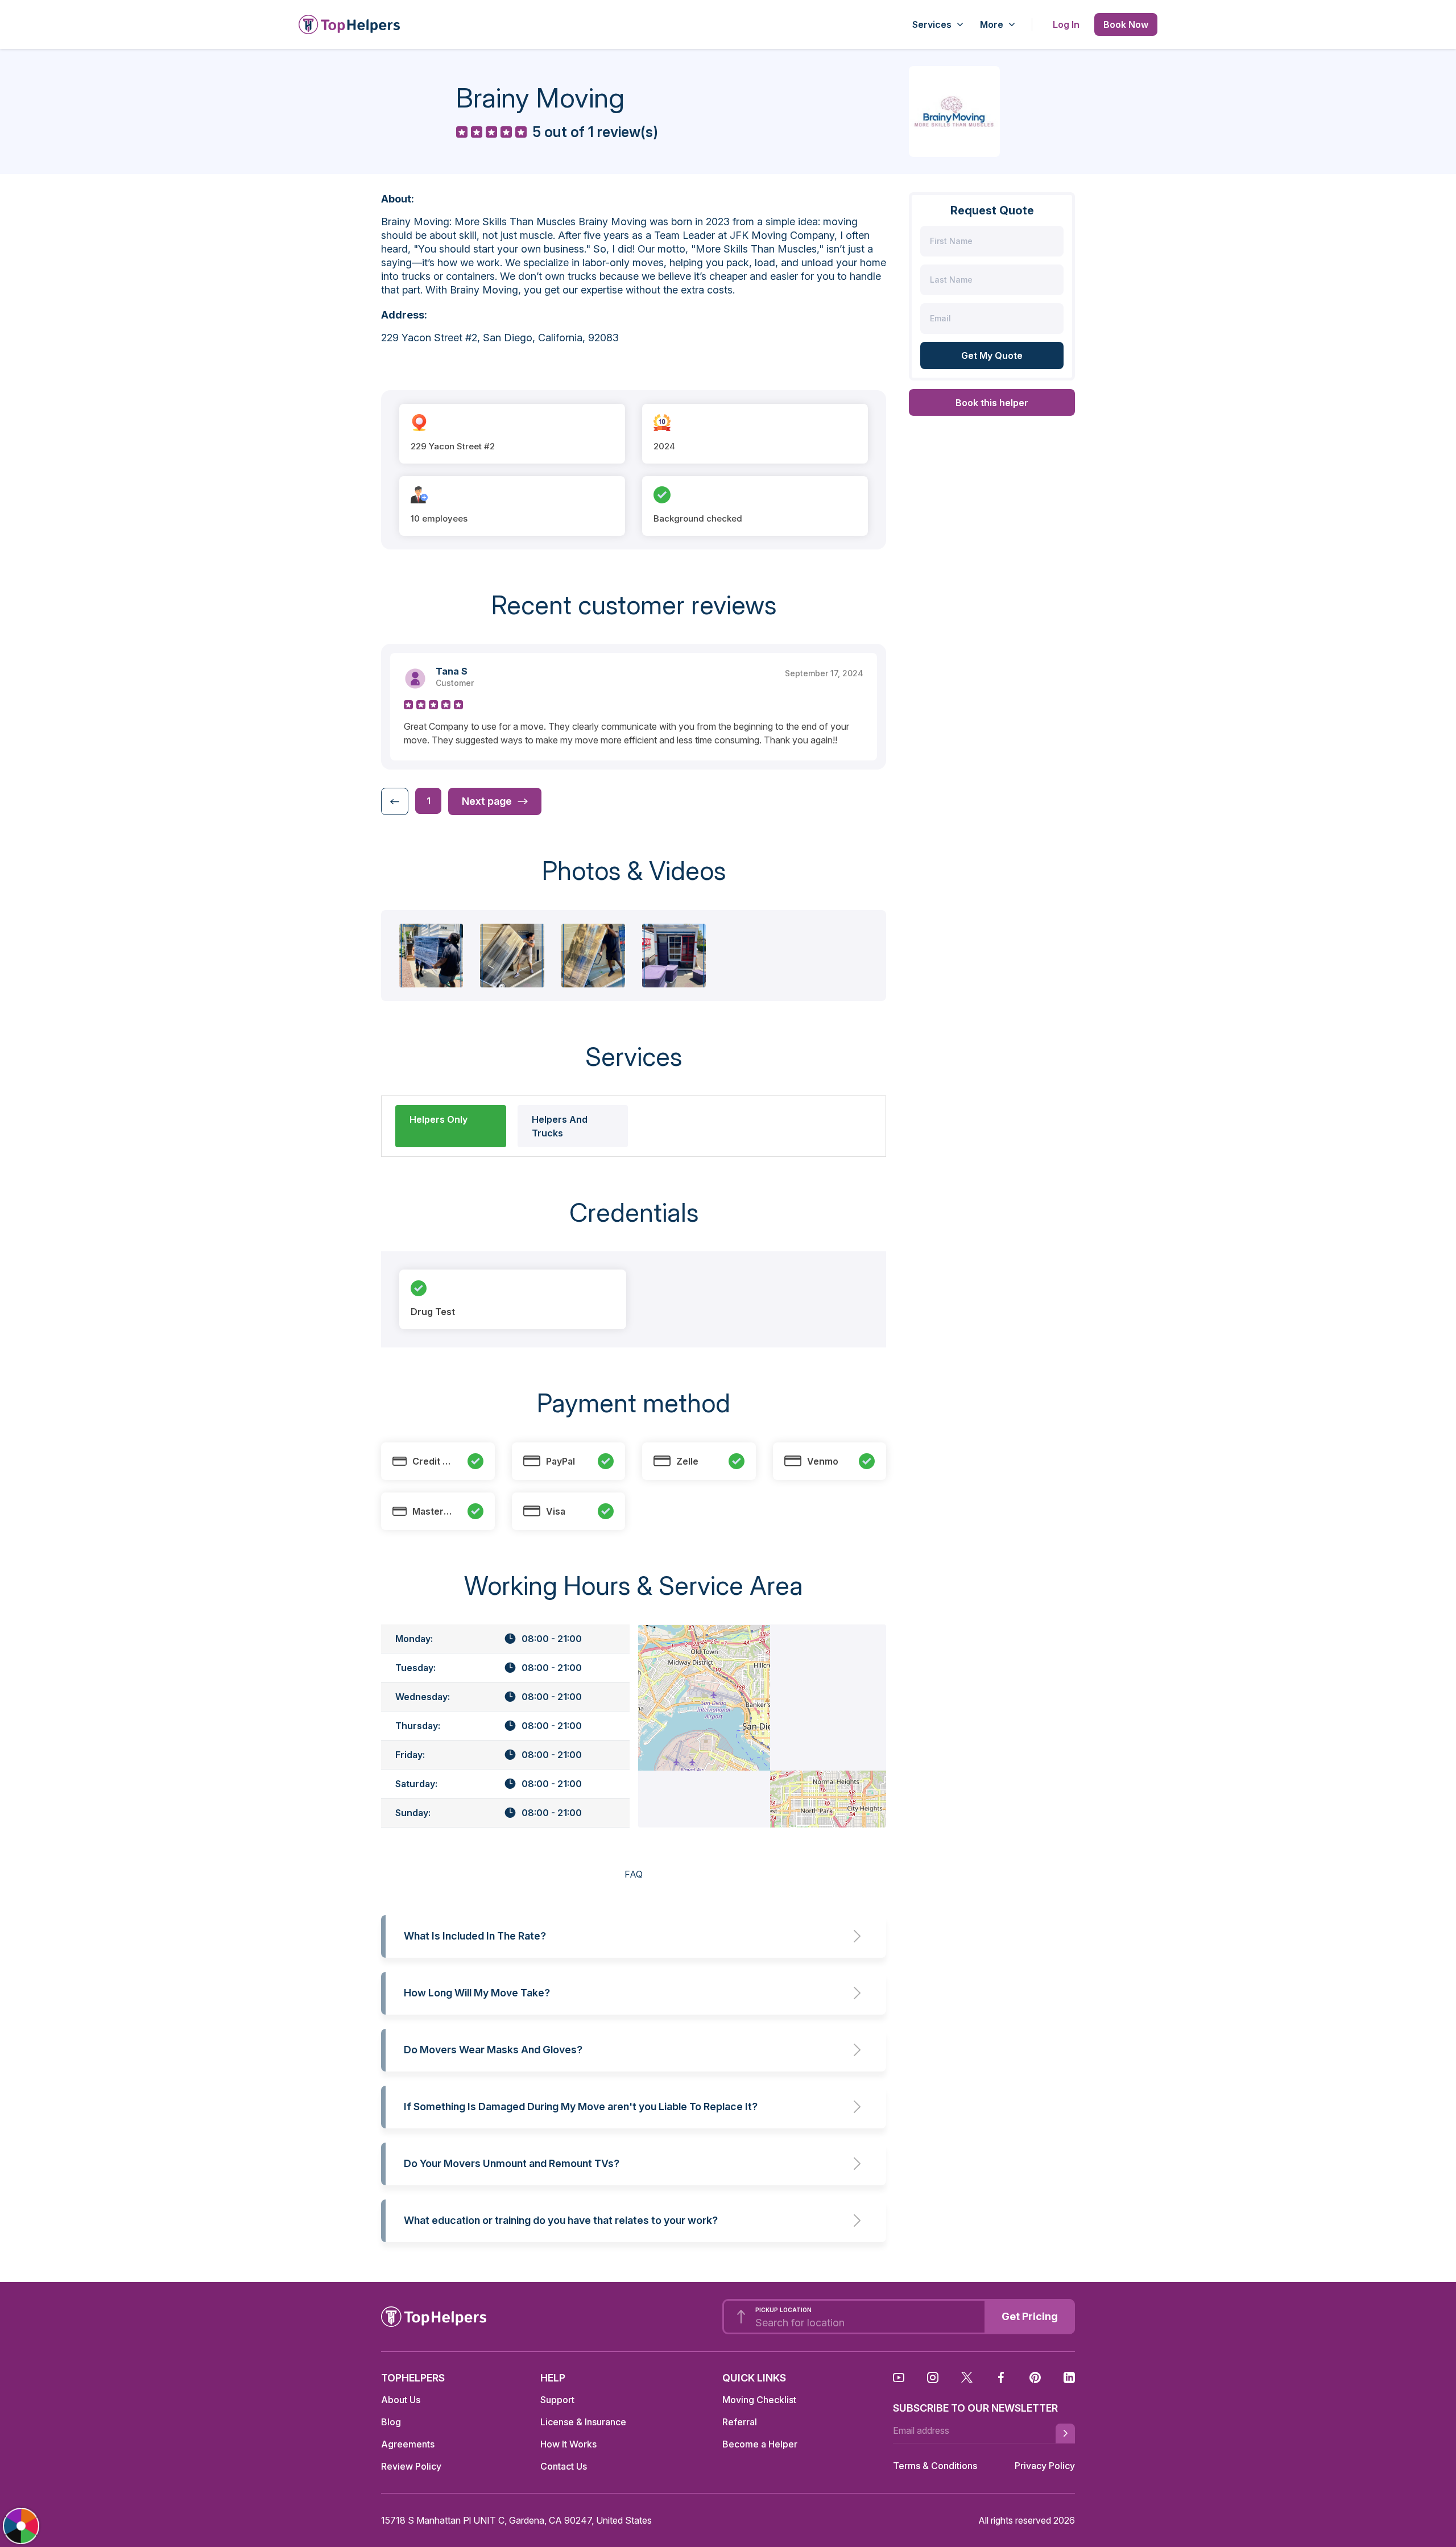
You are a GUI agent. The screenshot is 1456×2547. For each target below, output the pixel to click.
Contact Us (564, 2466)
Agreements (408, 2444)
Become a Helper (760, 2444)
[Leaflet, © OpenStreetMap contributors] (762, 1726)
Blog (391, 2422)
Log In (1066, 24)
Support (557, 2400)
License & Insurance (583, 2422)
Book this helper (992, 403)
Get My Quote (992, 355)
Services (932, 24)
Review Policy (411, 2466)
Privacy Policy (1045, 2466)
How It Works (568, 2444)
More (992, 24)
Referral (740, 2422)
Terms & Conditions (935, 2466)
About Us (401, 2400)
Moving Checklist (759, 2400)
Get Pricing (1030, 2316)
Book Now (1126, 24)
